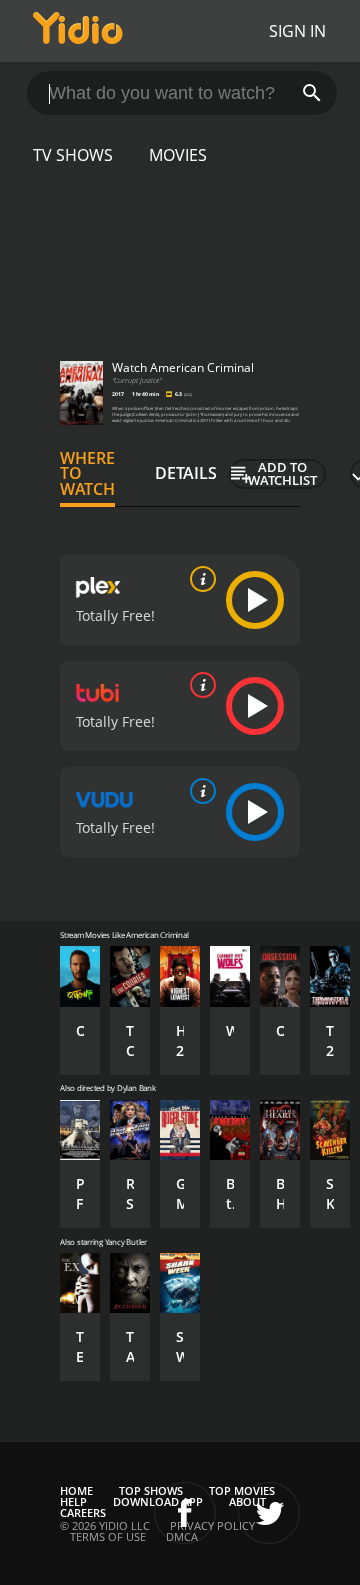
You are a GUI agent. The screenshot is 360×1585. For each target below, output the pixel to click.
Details (186, 473)
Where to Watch (87, 474)
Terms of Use (108, 1536)
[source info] (199, 579)
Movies (178, 155)
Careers (83, 1512)
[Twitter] (269, 1513)
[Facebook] (185, 1513)
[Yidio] (78, 31)
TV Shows (73, 155)
